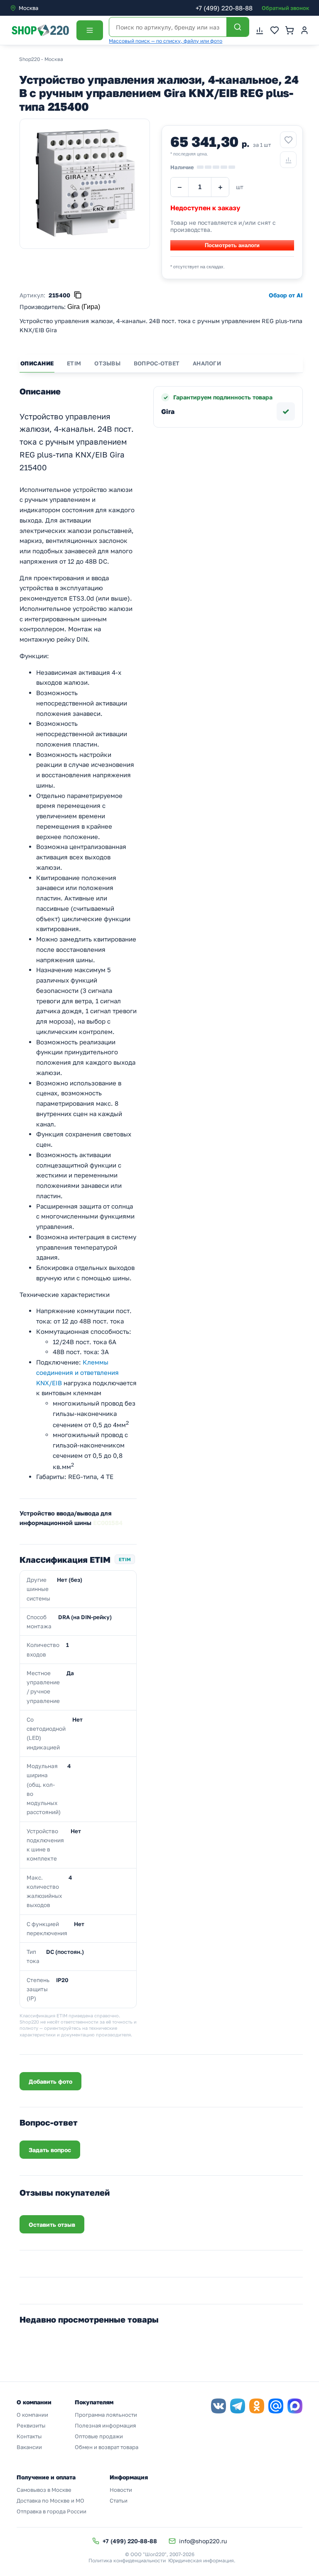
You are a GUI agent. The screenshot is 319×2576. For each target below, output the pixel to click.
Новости (121, 2490)
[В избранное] (288, 140)
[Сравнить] (288, 160)
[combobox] (45, 8)
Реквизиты (31, 2425)
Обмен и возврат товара (107, 2447)
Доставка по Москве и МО (50, 2501)
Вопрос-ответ (157, 363)
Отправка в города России (52, 2511)
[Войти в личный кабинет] (304, 30)
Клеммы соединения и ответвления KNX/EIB (77, 1372)
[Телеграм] (238, 2406)
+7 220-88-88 (224, 8)
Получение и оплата (46, 2477)
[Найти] (238, 27)
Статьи (119, 2501)
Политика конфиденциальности (127, 2560)
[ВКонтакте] (218, 2406)
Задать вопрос (50, 2150)
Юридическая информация (201, 2560)
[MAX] (295, 2406)
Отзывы (107, 363)
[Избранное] (275, 30)
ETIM (74, 363)
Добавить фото (50, 2081)
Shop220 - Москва (41, 59)
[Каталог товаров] (90, 30)
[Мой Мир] (276, 2406)
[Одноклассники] (257, 2406)
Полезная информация (105, 2425)
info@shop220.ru (203, 2541)
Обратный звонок (285, 8)
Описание (37, 363)
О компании (32, 2415)
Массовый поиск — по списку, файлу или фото (166, 41)
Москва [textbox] (28, 8)
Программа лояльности (106, 2415)
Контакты (29, 2436)
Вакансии (29, 2447)
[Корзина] (290, 30)
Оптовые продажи (99, 2436)
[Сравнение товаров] (260, 30)
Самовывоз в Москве (44, 2490)
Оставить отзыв (52, 2225)
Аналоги (207, 363)
